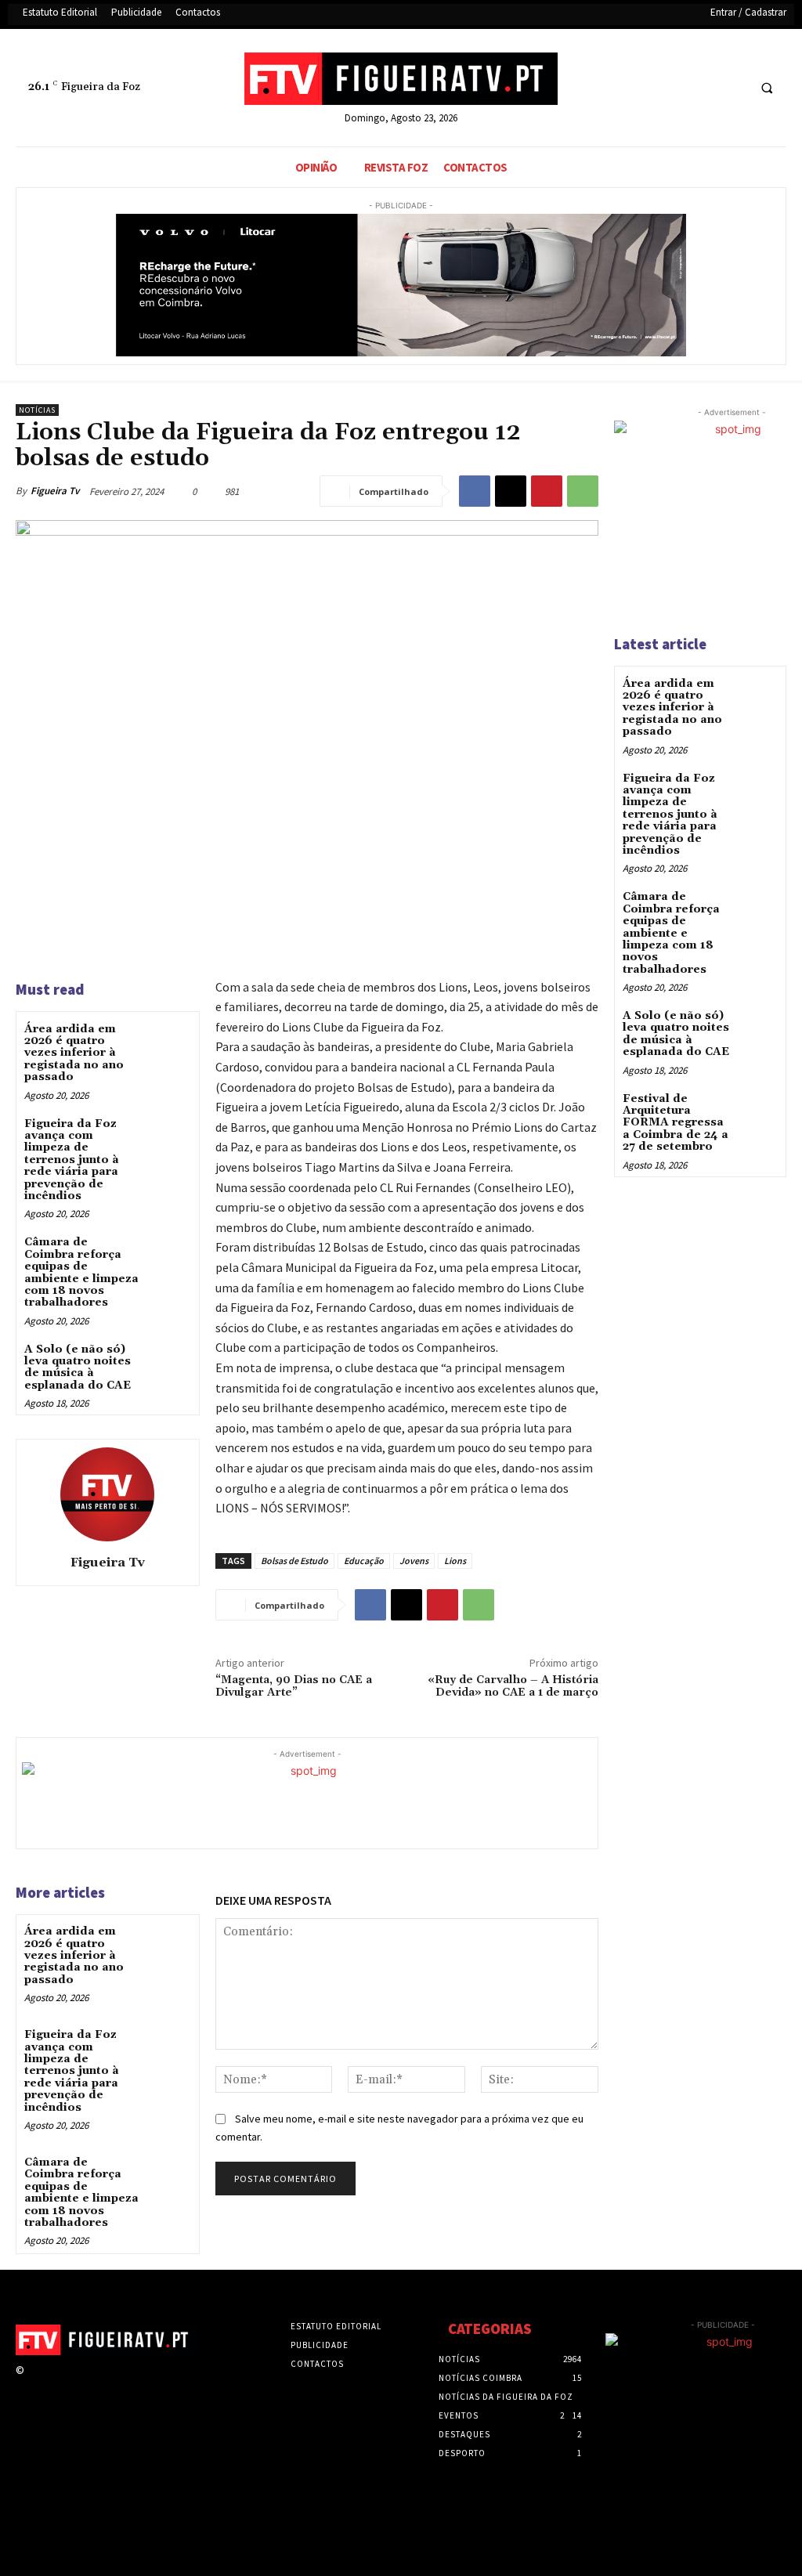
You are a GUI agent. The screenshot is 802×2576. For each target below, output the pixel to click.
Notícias (37, 410)
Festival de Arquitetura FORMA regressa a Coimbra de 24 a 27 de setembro (676, 1123)
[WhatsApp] (583, 491)
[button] (767, 89)
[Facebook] (675, 88)
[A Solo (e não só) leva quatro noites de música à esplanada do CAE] (169, 1362)
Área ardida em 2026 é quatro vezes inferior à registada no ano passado (74, 1053)
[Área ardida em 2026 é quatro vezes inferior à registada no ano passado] (169, 1042)
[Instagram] (61, 2385)
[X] (704, 88)
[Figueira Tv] (107, 1494)
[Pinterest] (547, 491)
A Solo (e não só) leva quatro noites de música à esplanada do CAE (78, 1367)
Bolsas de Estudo (294, 1561)
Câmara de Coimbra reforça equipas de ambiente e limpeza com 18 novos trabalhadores (81, 1272)
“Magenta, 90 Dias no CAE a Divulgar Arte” (294, 1687)
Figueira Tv (55, 491)
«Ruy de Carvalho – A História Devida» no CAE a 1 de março (513, 1687)
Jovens (414, 1561)
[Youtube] (733, 88)
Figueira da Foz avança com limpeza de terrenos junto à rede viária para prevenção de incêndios (72, 1160)
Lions (455, 1561)
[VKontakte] (117, 2385)
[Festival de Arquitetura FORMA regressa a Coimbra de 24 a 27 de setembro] (758, 1110)
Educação (364, 1561)
